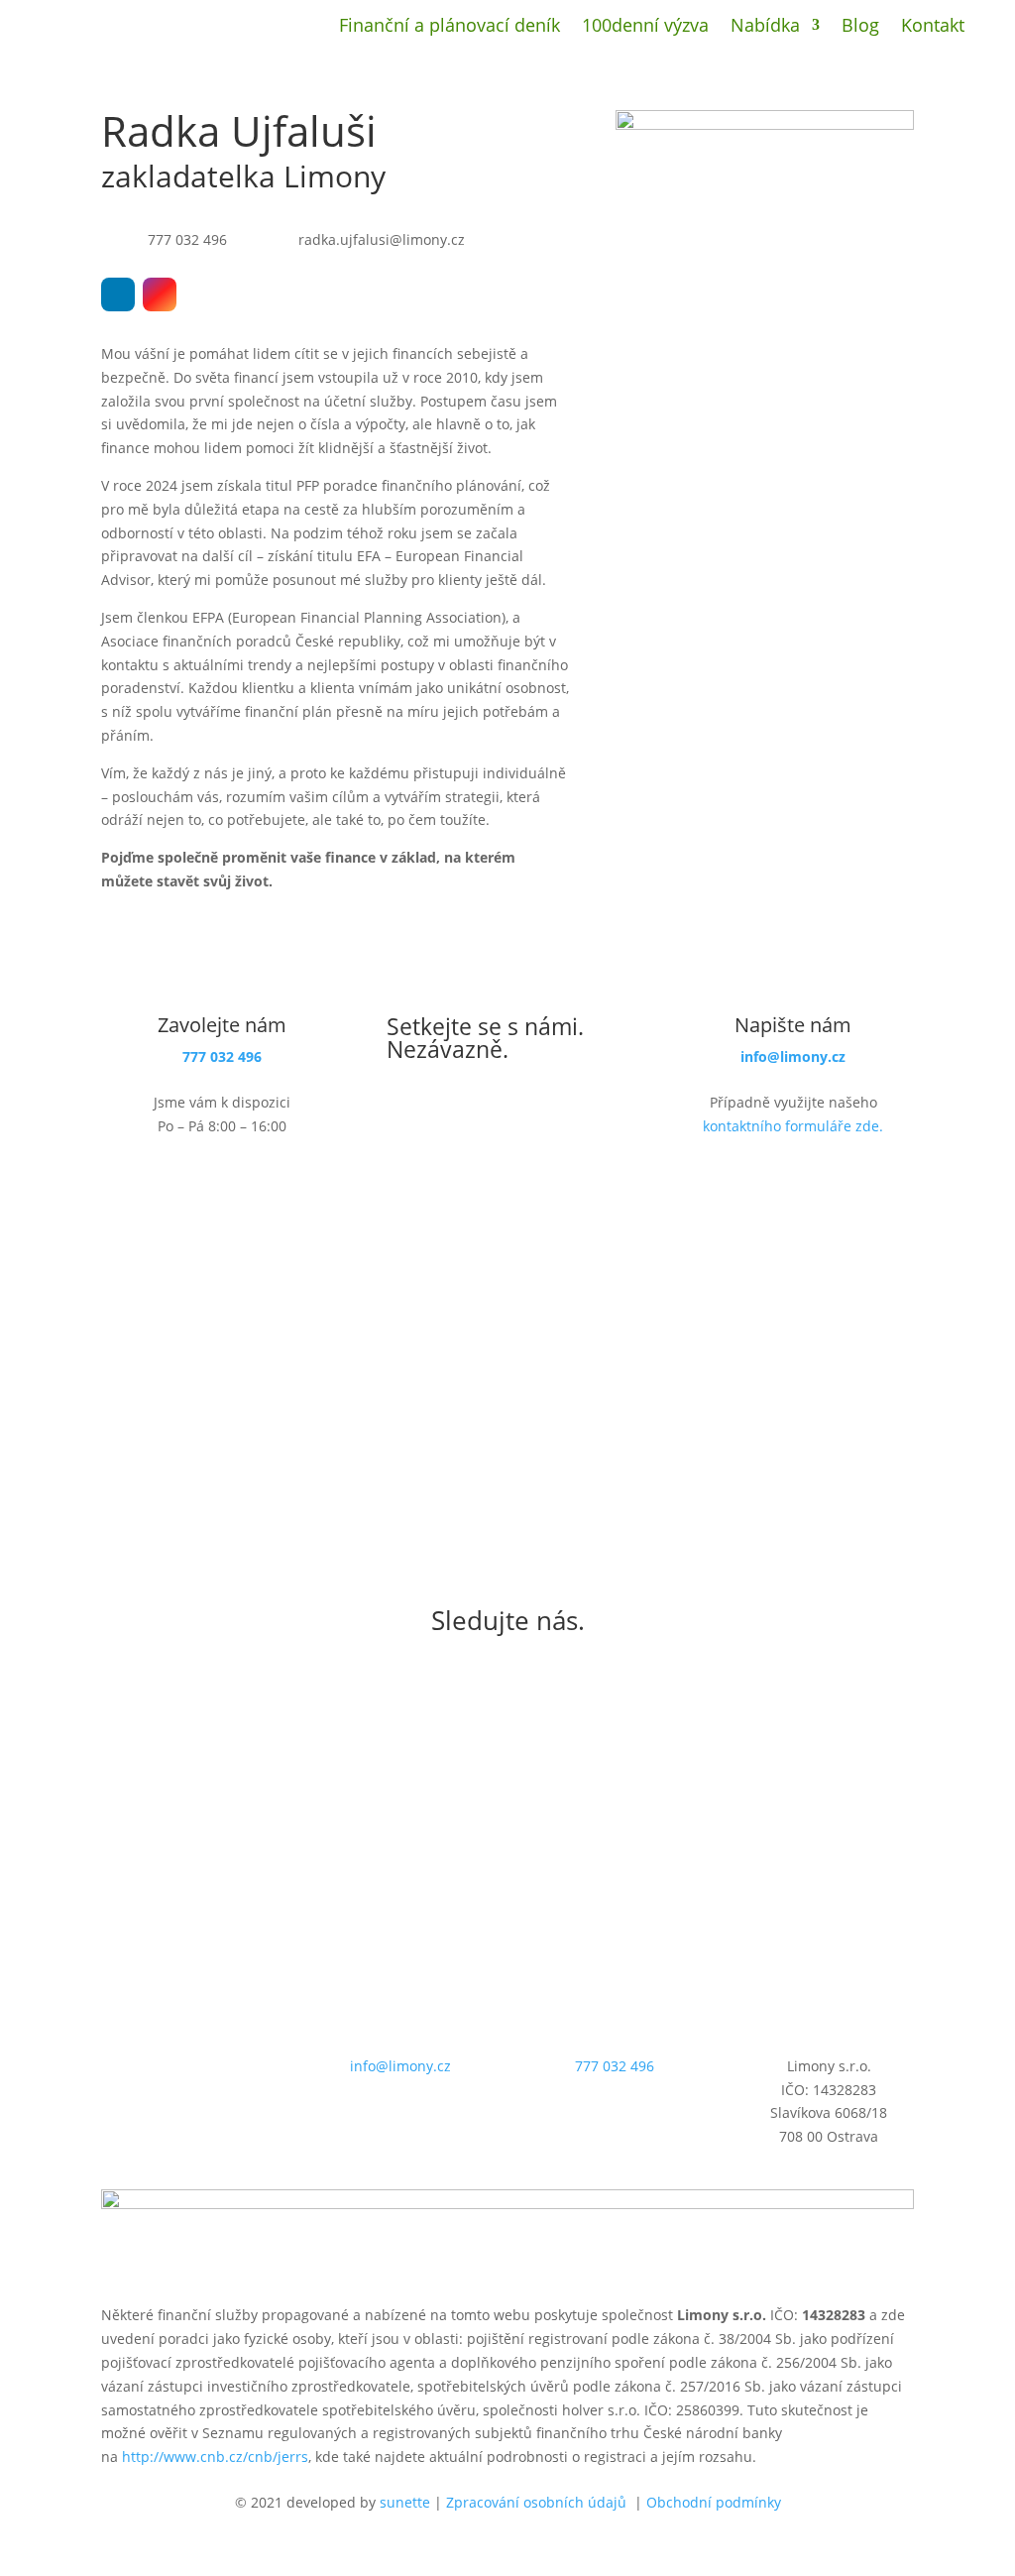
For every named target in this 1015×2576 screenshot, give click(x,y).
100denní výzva (645, 27)
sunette (405, 2502)
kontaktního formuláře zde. (793, 1126)
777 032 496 (222, 1056)
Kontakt (933, 27)
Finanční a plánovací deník (450, 27)
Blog (860, 27)
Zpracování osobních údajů (536, 2502)
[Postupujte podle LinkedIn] (118, 294)
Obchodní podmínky (714, 2502)
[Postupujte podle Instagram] (160, 294)
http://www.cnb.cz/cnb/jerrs (215, 2457)
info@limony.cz (793, 1056)
